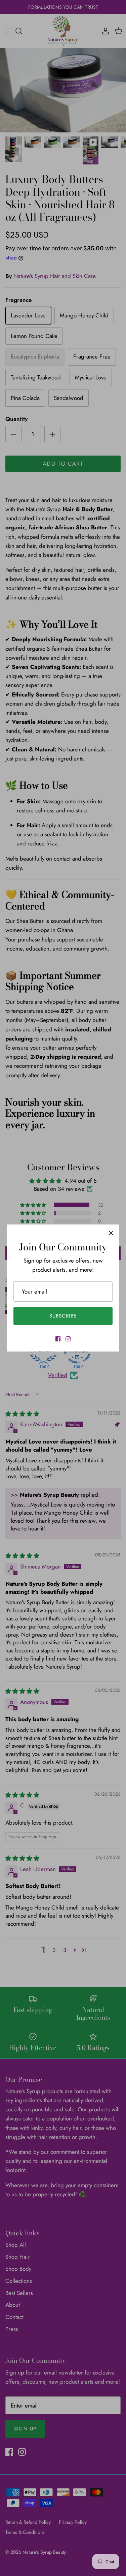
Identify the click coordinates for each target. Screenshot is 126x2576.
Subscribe (63, 1316)
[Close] (111, 1233)
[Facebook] (58, 1339)
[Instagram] (68, 1339)
